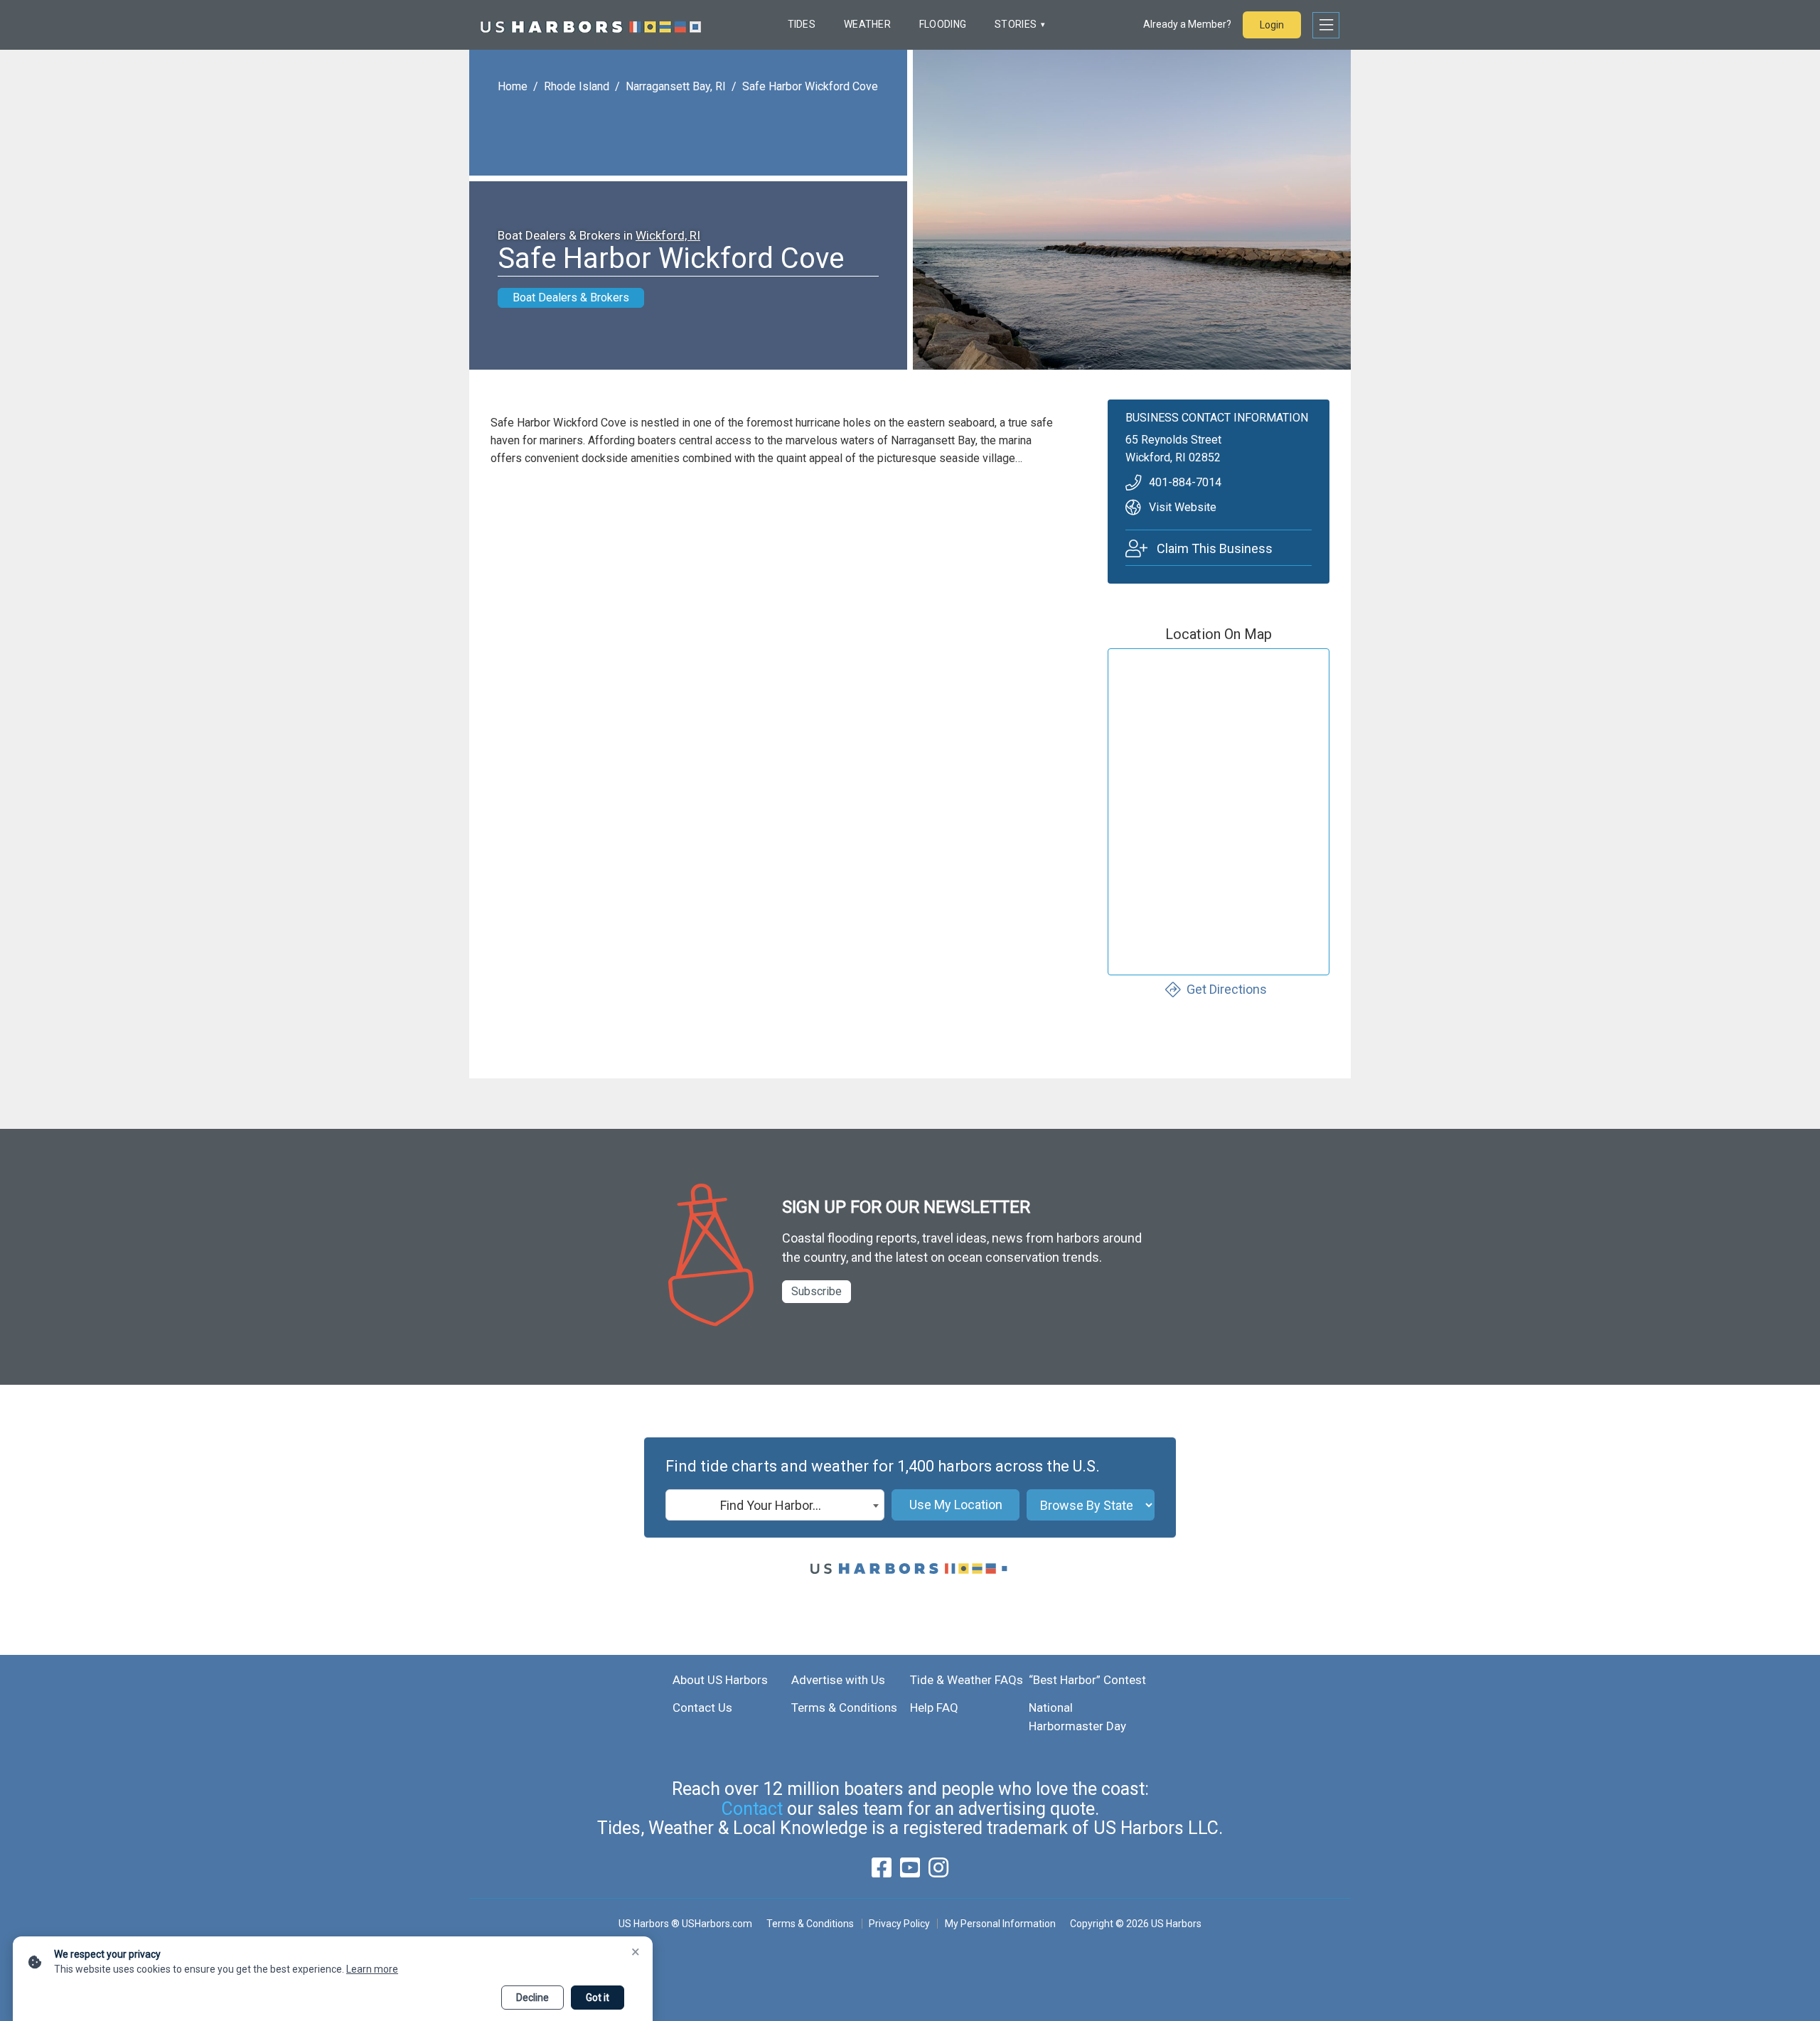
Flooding (943, 24)
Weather (867, 24)
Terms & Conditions (844, 1708)
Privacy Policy (899, 1924)
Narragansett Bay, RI (676, 86)
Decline (532, 1998)
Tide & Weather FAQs (967, 1680)
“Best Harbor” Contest (1087, 1680)
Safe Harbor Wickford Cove (810, 86)
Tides (802, 24)
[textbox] (775, 1506)
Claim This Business (1215, 548)
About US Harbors (720, 1680)
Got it (598, 1998)
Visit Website (1183, 507)
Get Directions (1227, 989)
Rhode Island (577, 86)
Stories (1016, 24)
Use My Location (956, 1505)
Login (1272, 25)
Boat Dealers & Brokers (571, 297)
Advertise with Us (838, 1680)
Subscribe (817, 1291)
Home (513, 86)
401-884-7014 (1185, 482)
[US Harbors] (591, 25)
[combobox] (775, 1505)
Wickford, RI (668, 235)
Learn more (372, 1969)
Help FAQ (934, 1708)
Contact (752, 1809)
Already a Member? (1187, 24)
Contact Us (702, 1708)
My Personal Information (1000, 1924)
